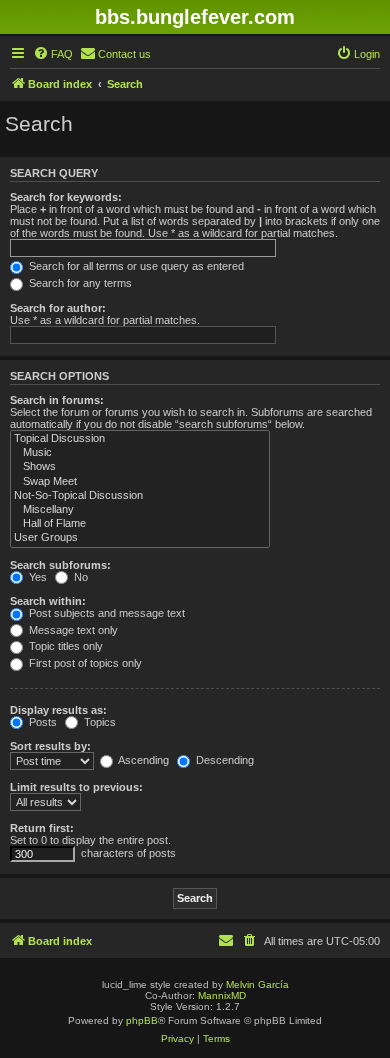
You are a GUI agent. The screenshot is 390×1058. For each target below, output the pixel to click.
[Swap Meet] (140, 482)
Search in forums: (57, 400)
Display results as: (58, 710)
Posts (41, 722)
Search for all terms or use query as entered (135, 266)
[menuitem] (53, 54)
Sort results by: (50, 746)
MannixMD (222, 995)
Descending (223, 760)
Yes (36, 577)
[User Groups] (140, 538)
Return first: (42, 828)
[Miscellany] (140, 510)
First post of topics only (84, 663)
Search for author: (58, 308)
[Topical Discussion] (140, 439)
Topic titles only (64, 646)
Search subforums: (60, 565)
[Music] (140, 453)
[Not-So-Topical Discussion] (140, 496)
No (79, 577)
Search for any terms (79, 283)
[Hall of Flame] (140, 524)
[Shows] (140, 467)
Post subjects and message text (105, 613)
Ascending (142, 760)
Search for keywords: (66, 197)
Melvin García (257, 984)
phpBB (142, 1020)
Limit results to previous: (76, 787)
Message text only (72, 630)
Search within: (48, 601)
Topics (98, 722)
